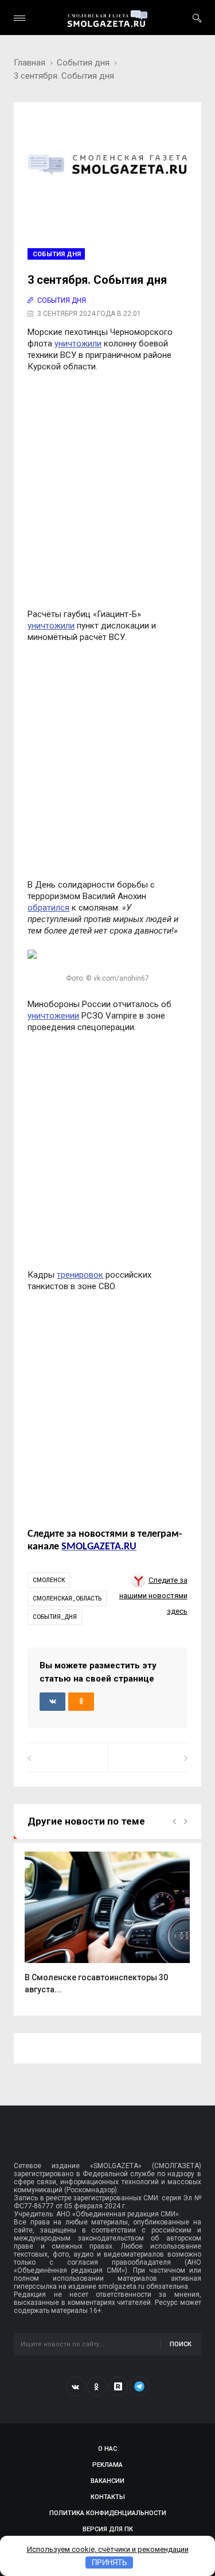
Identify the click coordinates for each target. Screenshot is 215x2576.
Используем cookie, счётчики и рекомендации (108, 2549)
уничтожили (78, 344)
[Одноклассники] (97, 2386)
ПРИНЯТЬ (110, 2562)
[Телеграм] (139, 2386)
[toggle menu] (19, 18)
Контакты (108, 2497)
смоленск (49, 1580)
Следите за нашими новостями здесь (153, 1596)
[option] (107, 1929)
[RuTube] (118, 2386)
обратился (48, 908)
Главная (30, 63)
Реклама (107, 2465)
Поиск (181, 2344)
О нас (107, 2449)
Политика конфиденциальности (108, 2513)
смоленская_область (67, 1599)
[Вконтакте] (76, 2386)
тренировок (80, 1275)
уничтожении (53, 1016)
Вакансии (107, 2481)
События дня (83, 63)
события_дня (55, 1617)
